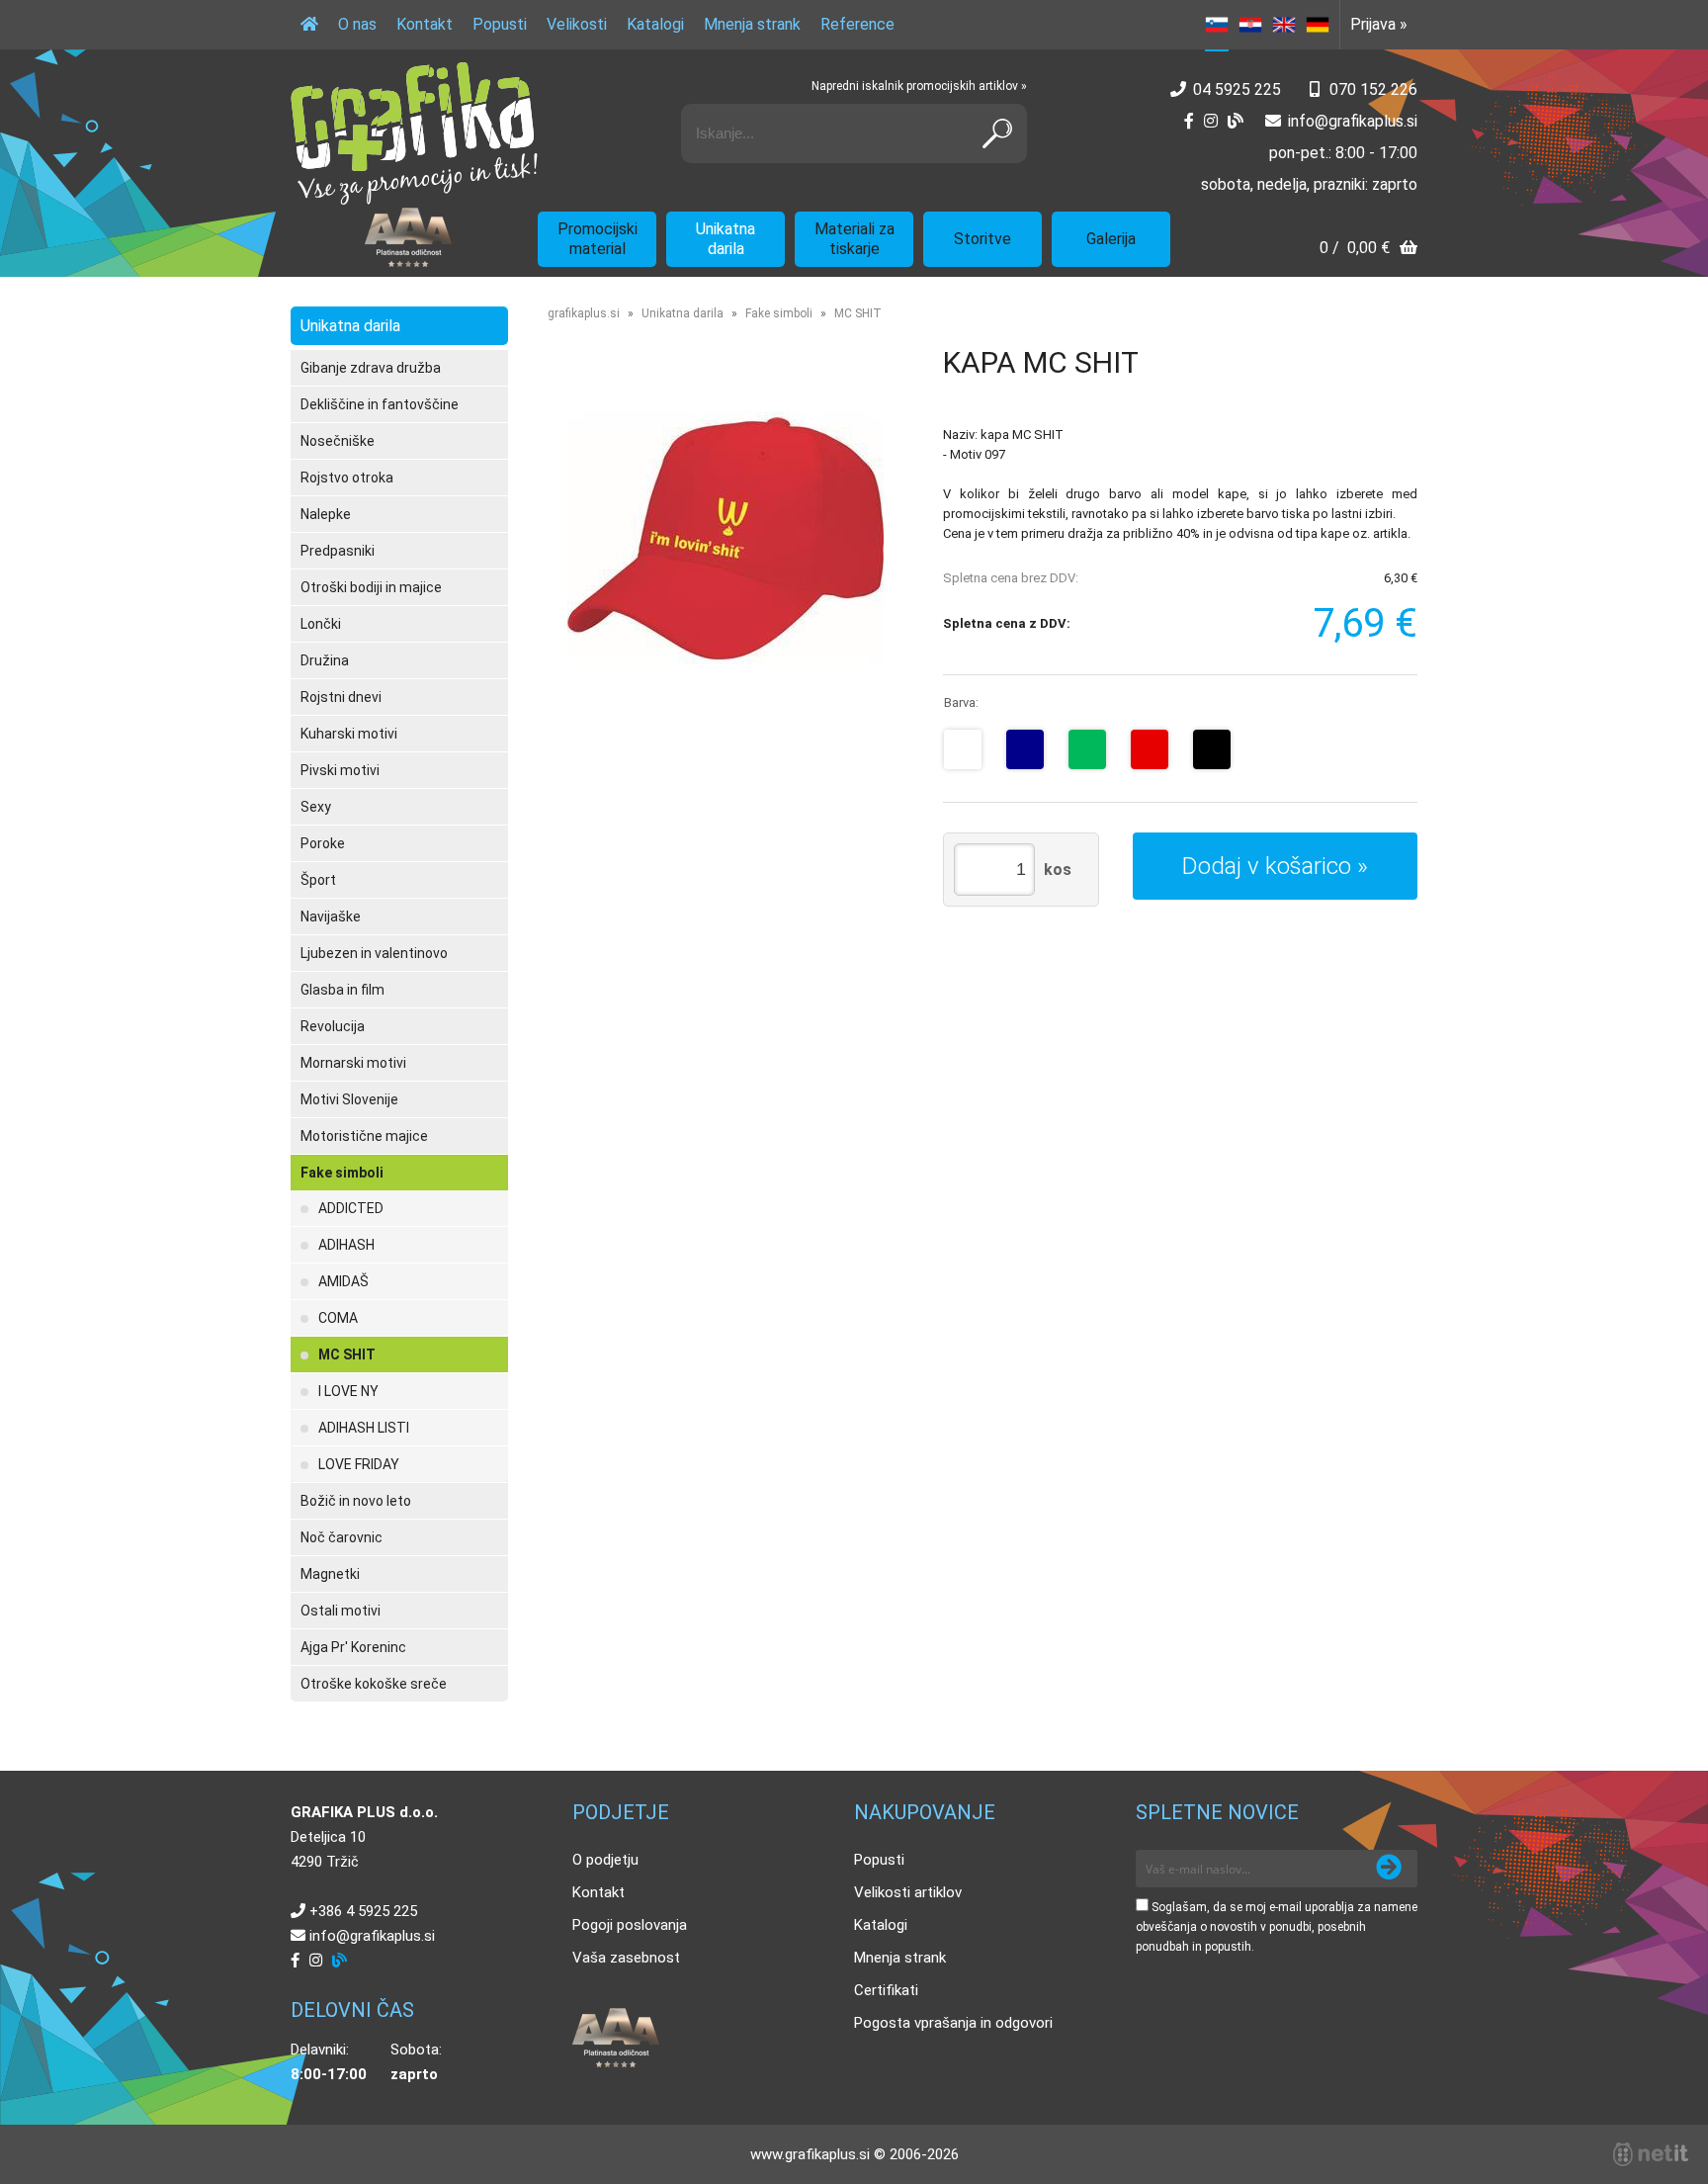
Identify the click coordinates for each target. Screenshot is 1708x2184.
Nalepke (326, 514)
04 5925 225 (1237, 89)
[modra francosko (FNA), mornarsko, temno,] (1025, 749)
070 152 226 (1373, 89)
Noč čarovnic (342, 1537)
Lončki (321, 624)
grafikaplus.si (584, 313)
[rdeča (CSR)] (1150, 749)
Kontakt (425, 24)
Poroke (323, 843)
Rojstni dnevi (341, 697)
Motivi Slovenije (349, 1099)
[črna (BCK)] (1212, 749)
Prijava (1379, 24)
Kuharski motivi (349, 734)
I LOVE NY (348, 1391)
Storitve (982, 239)
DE (1318, 25)
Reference (857, 24)
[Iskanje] (997, 133)
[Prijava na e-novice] (1389, 1869)
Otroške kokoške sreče (374, 1684)
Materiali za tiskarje (854, 239)
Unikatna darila (726, 239)
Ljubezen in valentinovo (374, 953)
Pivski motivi (340, 770)
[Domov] (309, 25)
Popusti (500, 24)
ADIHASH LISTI (364, 1428)
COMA (338, 1318)
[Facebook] (1189, 121)
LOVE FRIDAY (359, 1464)
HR (1250, 25)
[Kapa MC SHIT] (726, 538)
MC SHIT (347, 1354)
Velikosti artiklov (908, 1892)
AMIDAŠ (343, 1281)
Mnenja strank (752, 24)
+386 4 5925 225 (363, 1911)
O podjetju (605, 1860)
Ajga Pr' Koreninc (353, 1647)
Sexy (316, 807)
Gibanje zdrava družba (371, 368)
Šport (318, 880)
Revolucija (333, 1026)
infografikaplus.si (1353, 121)
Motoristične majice (364, 1136)
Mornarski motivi (353, 1063)
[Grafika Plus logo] (414, 133)
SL (1217, 25)
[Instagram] (1211, 121)
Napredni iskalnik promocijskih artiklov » (919, 86)
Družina (325, 660)
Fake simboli (342, 1173)
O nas (357, 24)
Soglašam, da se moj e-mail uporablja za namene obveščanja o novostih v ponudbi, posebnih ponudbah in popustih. (1277, 1927)
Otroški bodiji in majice (371, 587)
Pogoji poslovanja (630, 1925)
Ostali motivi (341, 1611)
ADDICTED (351, 1208)
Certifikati (886, 1990)
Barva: (961, 702)
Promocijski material (598, 239)
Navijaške (331, 917)
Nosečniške (338, 441)
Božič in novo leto (356, 1501)
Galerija (1111, 239)
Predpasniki (338, 551)
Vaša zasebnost (626, 1958)
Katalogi (655, 24)
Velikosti (577, 24)
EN (1284, 25)
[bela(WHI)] (963, 749)
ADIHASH (346, 1245)
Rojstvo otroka (347, 478)
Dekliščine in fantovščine (380, 404)
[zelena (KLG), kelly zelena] (1087, 749)
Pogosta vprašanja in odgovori (953, 2023)
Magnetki (330, 1574)
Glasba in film (342, 990)
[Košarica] (1368, 250)
